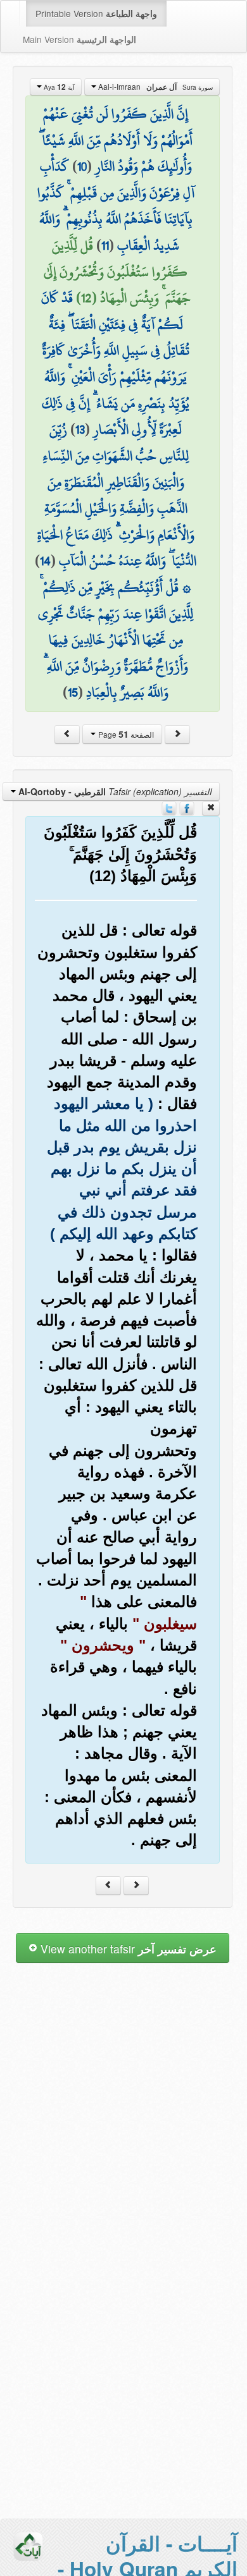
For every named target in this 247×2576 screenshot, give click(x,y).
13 (80, 429)
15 (73, 692)
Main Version (79, 39)
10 (82, 166)
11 (105, 245)
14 (45, 561)
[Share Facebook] (187, 807)
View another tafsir (127, 1949)
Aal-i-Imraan (155, 87)
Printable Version (96, 13)
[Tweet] (169, 807)
